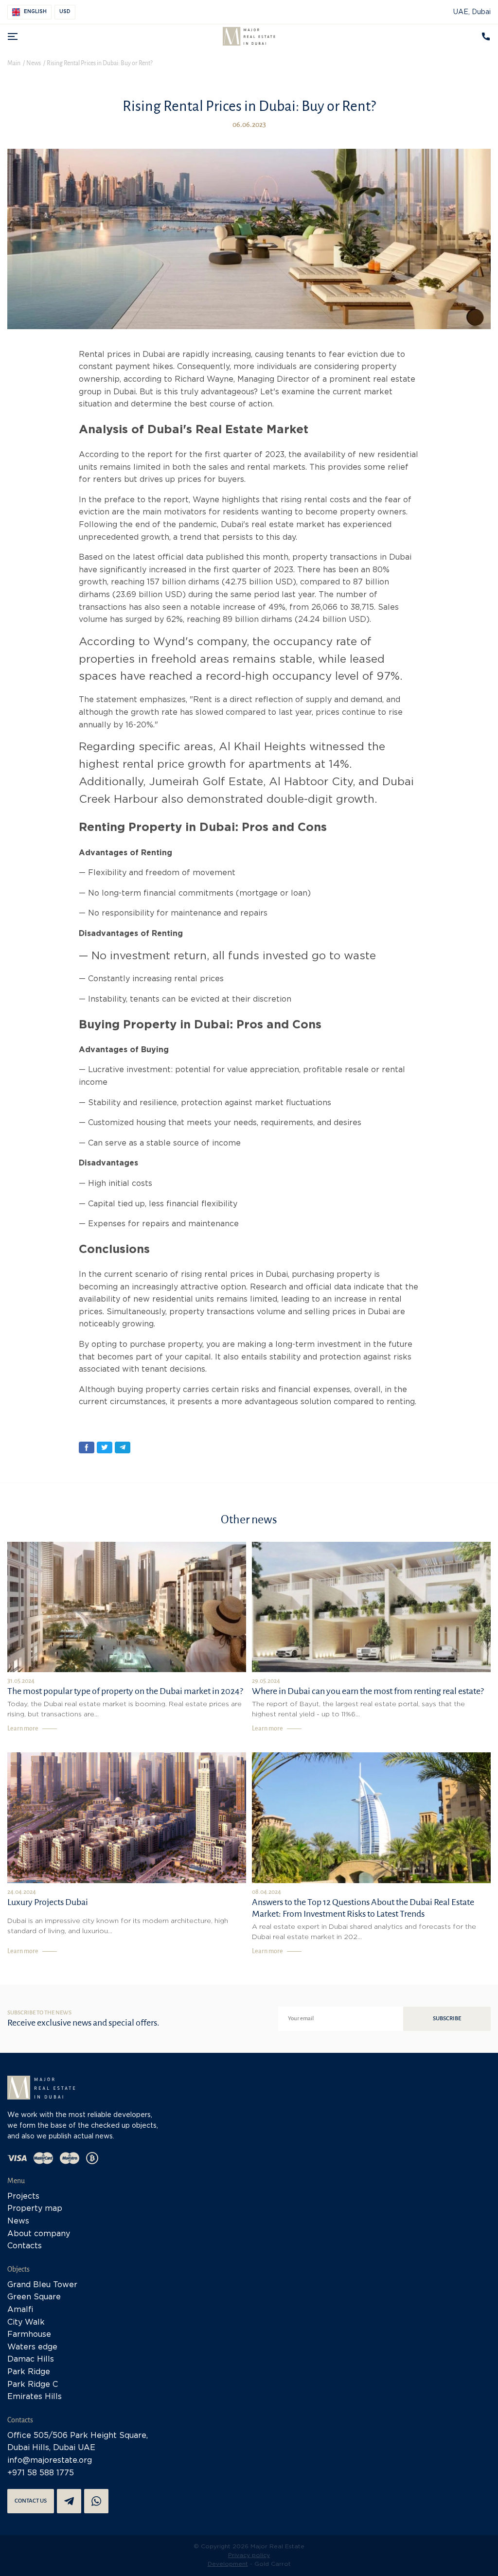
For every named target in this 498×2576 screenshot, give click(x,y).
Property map (35, 2209)
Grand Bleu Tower (42, 2285)
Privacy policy (249, 2555)
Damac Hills (31, 2359)
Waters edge (32, 2347)
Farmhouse (29, 2335)
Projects (23, 2197)
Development (228, 2564)
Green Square (34, 2297)
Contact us (31, 2501)
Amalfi (20, 2310)
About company (39, 2234)
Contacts (25, 2246)
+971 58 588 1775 (41, 2473)
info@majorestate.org (50, 2461)
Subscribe (447, 2019)
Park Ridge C (33, 2385)
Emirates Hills (35, 2397)
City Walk (26, 2322)
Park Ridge (29, 2372)
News (18, 2221)
